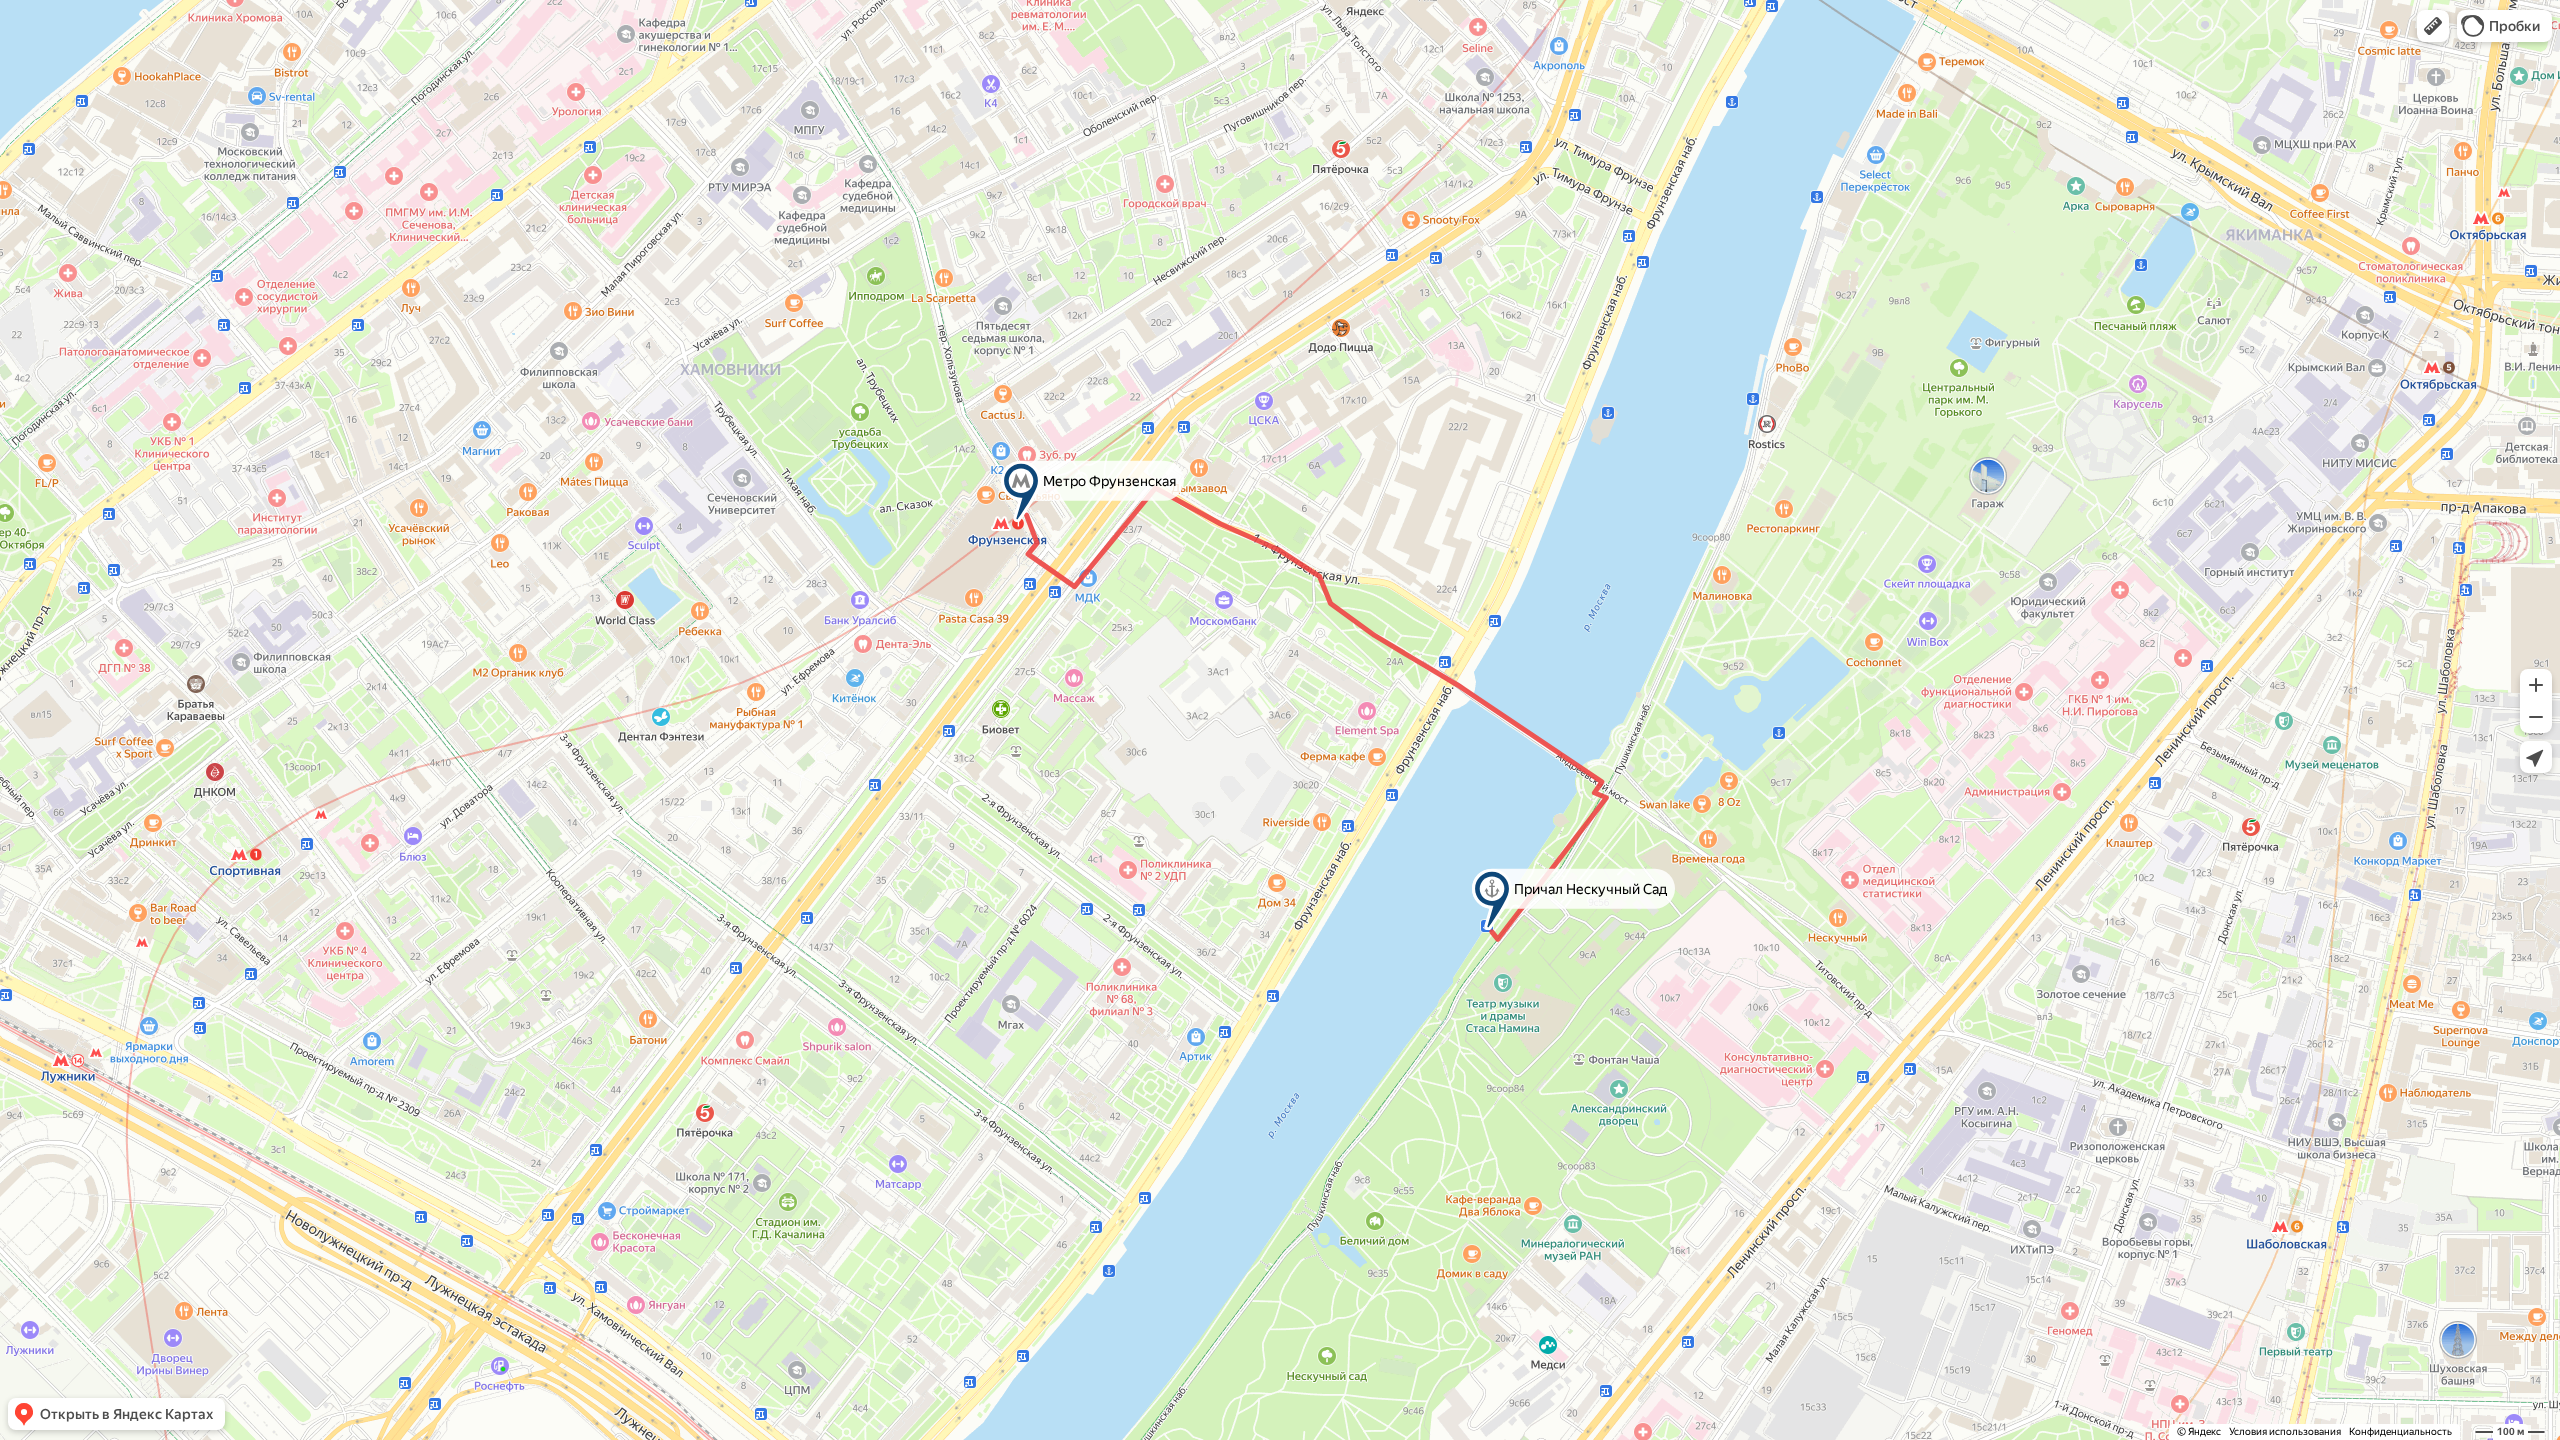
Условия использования (2285, 1431)
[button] (2433, 26)
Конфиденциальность (2400, 1431)
